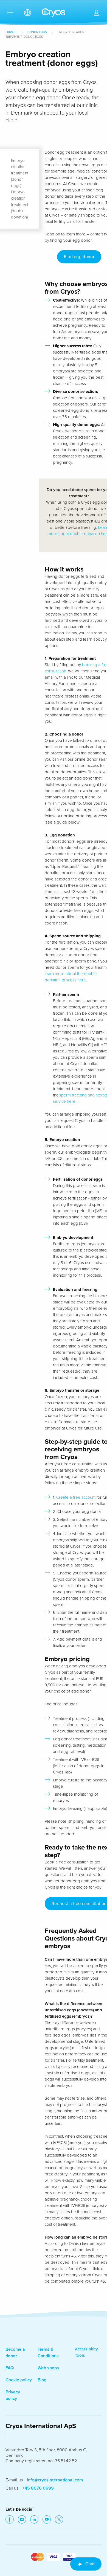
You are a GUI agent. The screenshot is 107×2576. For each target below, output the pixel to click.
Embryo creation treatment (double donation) (20, 205)
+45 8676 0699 (38, 2488)
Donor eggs (37, 32)
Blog (42, 2380)
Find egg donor (79, 257)
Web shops (48, 2368)
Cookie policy (19, 2380)
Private (11, 32)
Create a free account (76, 1497)
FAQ (10, 2368)
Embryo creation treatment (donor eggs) (20, 173)
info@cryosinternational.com (55, 2480)
